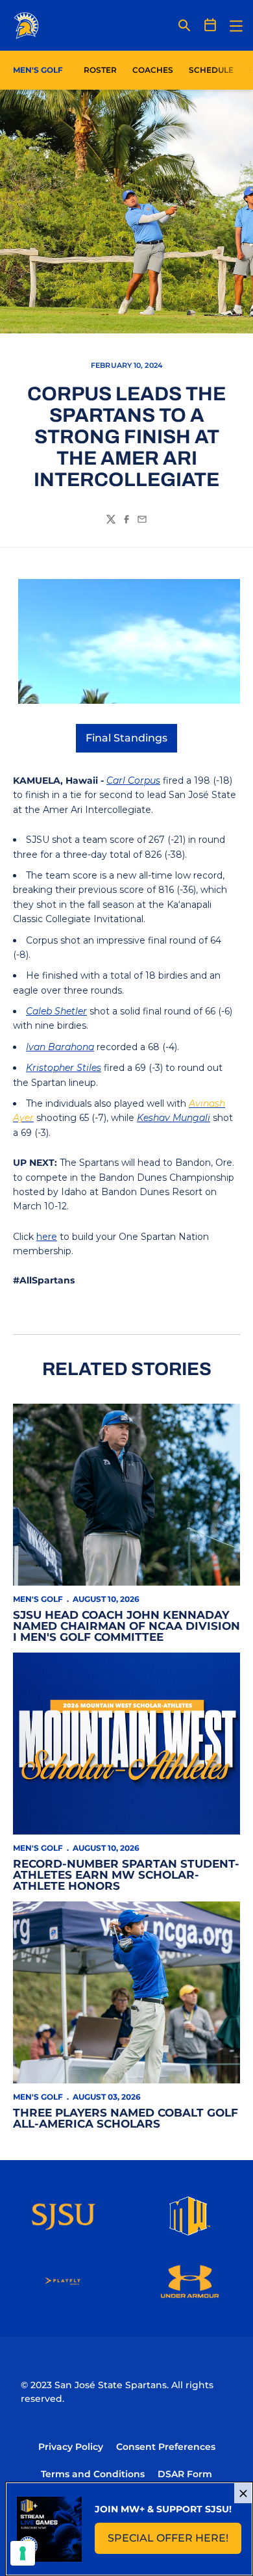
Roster (100, 70)
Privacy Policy (71, 2447)
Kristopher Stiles (64, 1068)
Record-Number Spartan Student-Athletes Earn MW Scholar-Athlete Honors (126, 1875)
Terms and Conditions (93, 2474)
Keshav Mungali (174, 1118)
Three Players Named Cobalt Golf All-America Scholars (126, 2118)
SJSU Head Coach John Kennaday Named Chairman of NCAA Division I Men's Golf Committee (126, 1626)
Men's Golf (38, 1599)
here (47, 1237)
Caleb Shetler (56, 1011)
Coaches (153, 70)
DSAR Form (185, 2474)
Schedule (211, 70)
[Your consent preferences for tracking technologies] (23, 2553)
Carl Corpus (133, 780)
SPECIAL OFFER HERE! (175, 2542)
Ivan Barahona (60, 1047)
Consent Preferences (166, 2447)
